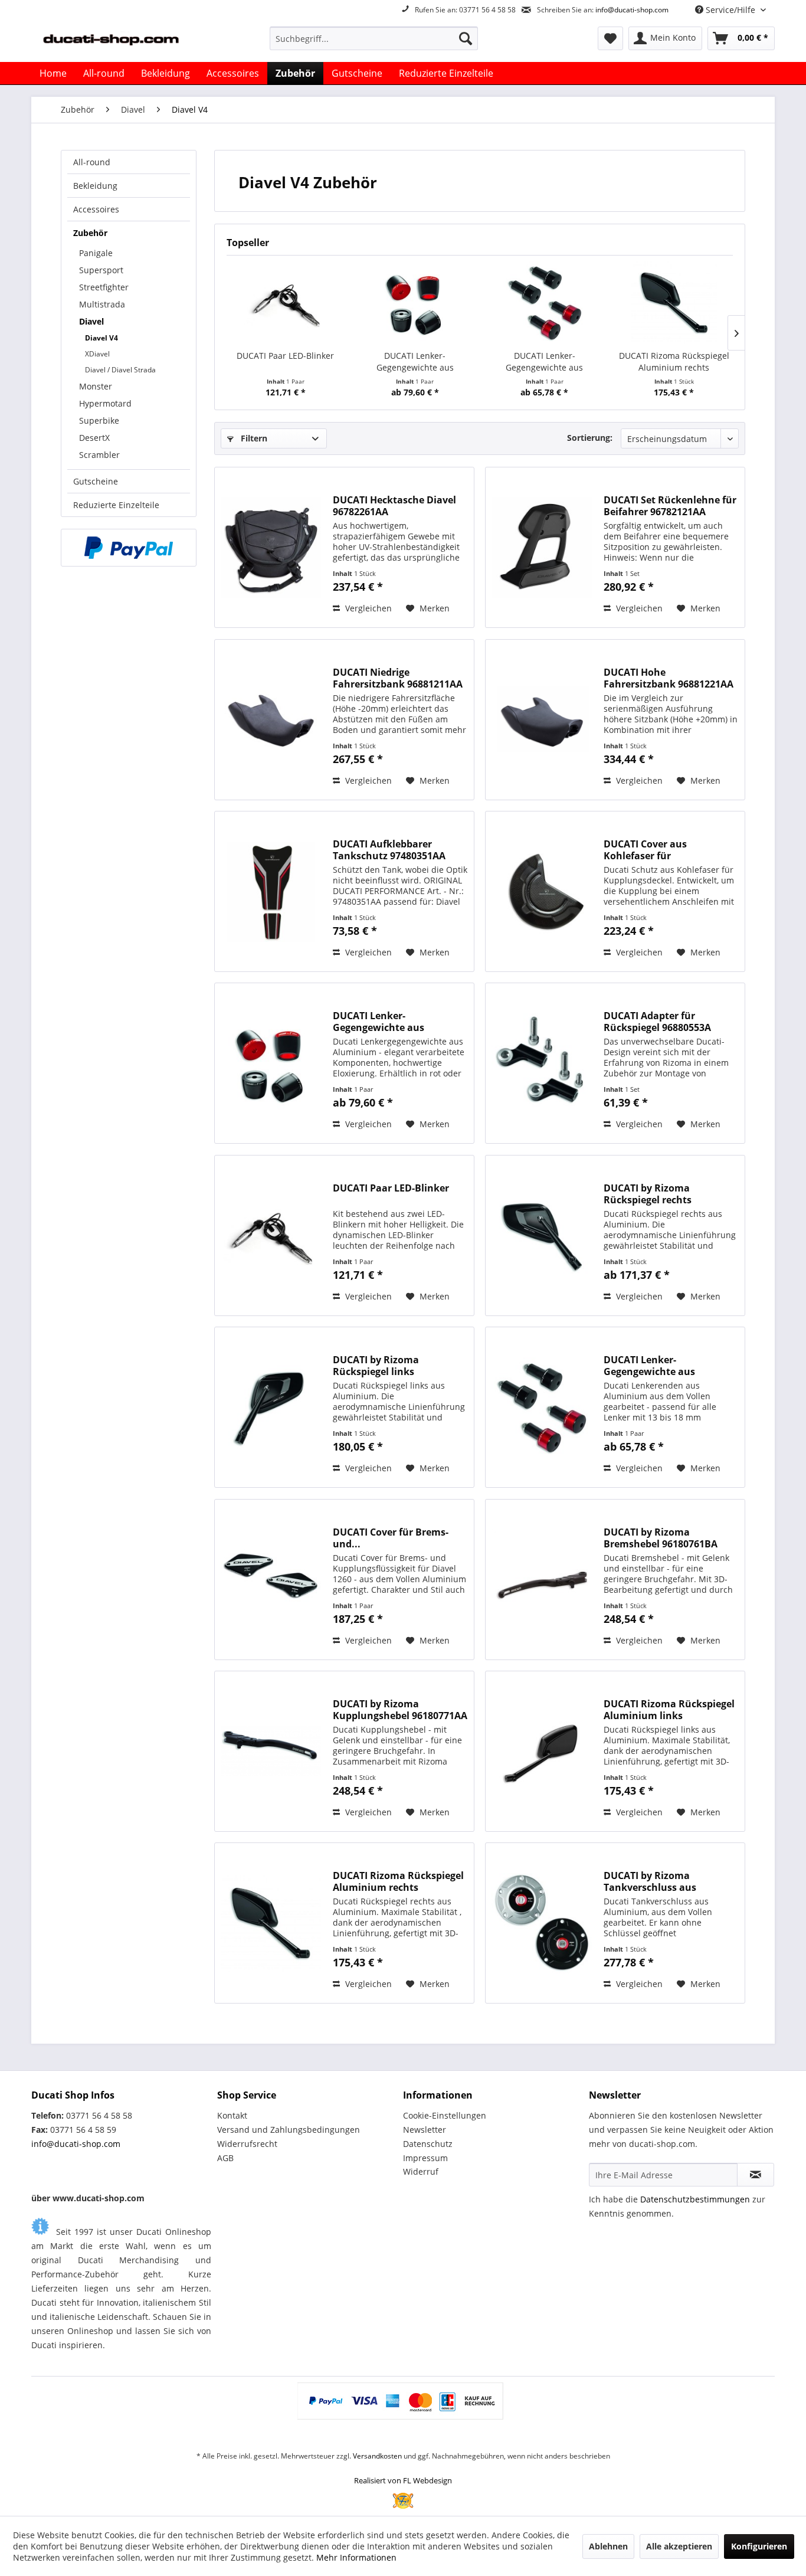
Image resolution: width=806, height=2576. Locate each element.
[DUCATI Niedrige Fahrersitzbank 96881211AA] (271, 720)
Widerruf (421, 2171)
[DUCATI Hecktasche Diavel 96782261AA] (271, 547)
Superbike (99, 420)
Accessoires (96, 209)
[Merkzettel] (610, 38)
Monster (96, 386)
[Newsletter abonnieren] (756, 2175)
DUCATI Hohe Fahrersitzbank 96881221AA (669, 678)
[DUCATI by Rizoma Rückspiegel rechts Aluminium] (542, 1235)
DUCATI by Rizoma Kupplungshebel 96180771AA (400, 1710)
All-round (92, 162)
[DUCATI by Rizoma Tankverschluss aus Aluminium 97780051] (542, 1923)
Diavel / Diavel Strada (120, 370)
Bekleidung (95, 186)
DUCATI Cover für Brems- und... (391, 1538)
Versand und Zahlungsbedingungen (289, 2130)
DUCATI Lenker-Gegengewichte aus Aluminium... (544, 362)
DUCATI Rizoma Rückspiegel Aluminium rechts (674, 361)
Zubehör (90, 233)
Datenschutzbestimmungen (695, 2199)
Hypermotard (105, 403)
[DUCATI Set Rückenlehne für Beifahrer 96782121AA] (542, 547)
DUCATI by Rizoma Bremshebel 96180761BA (661, 1538)
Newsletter (425, 2130)
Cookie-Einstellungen (445, 2115)
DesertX (94, 438)
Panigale (96, 253)
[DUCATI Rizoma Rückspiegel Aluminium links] (542, 1751)
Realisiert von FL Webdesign (403, 2480)
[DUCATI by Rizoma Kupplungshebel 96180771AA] (271, 1751)
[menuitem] (374, 38)
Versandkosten (377, 2456)
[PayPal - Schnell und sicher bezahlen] (129, 548)
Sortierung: (590, 438)
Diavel (91, 321)
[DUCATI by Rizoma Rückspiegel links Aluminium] (271, 1407)
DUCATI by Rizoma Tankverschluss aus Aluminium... (650, 1881)
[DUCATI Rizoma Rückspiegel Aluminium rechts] (674, 303)
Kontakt (232, 2115)
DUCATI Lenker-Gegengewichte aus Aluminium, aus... (415, 362)
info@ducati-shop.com (632, 10)
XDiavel (97, 354)
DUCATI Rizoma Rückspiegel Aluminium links (669, 1710)
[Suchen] (466, 38)
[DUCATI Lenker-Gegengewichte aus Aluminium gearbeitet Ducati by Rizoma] (545, 303)
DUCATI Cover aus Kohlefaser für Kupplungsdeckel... (648, 850)
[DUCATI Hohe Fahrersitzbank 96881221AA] (542, 720)
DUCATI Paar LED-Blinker (285, 356)
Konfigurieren (759, 2546)
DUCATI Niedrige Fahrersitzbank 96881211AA (398, 678)
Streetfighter (104, 287)
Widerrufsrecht (247, 2144)
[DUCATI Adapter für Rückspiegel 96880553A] (542, 1063)
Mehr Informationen (356, 2557)
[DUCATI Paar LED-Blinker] (286, 303)
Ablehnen (608, 2546)
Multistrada (102, 304)
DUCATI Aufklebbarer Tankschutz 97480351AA (389, 850)
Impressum (425, 2158)
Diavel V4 (101, 338)
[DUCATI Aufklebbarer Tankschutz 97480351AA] (271, 891)
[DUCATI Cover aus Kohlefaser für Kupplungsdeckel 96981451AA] (542, 891)
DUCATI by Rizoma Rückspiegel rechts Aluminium (648, 1194)
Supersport (101, 270)
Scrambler (99, 455)
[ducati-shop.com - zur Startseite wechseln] (126, 41)
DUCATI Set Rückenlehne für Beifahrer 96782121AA (670, 506)
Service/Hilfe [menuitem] (730, 10)
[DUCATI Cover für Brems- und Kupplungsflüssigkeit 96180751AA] (271, 1580)
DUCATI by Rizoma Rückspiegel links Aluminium (376, 1366)
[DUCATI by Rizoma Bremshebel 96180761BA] (542, 1580)
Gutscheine (96, 481)
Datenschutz (428, 2144)
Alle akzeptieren (679, 2546)
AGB (225, 2158)
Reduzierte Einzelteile (116, 505)
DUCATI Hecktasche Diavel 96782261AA (394, 506)
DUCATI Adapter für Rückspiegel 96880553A (657, 1022)
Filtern (253, 438)
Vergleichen (367, 608)
